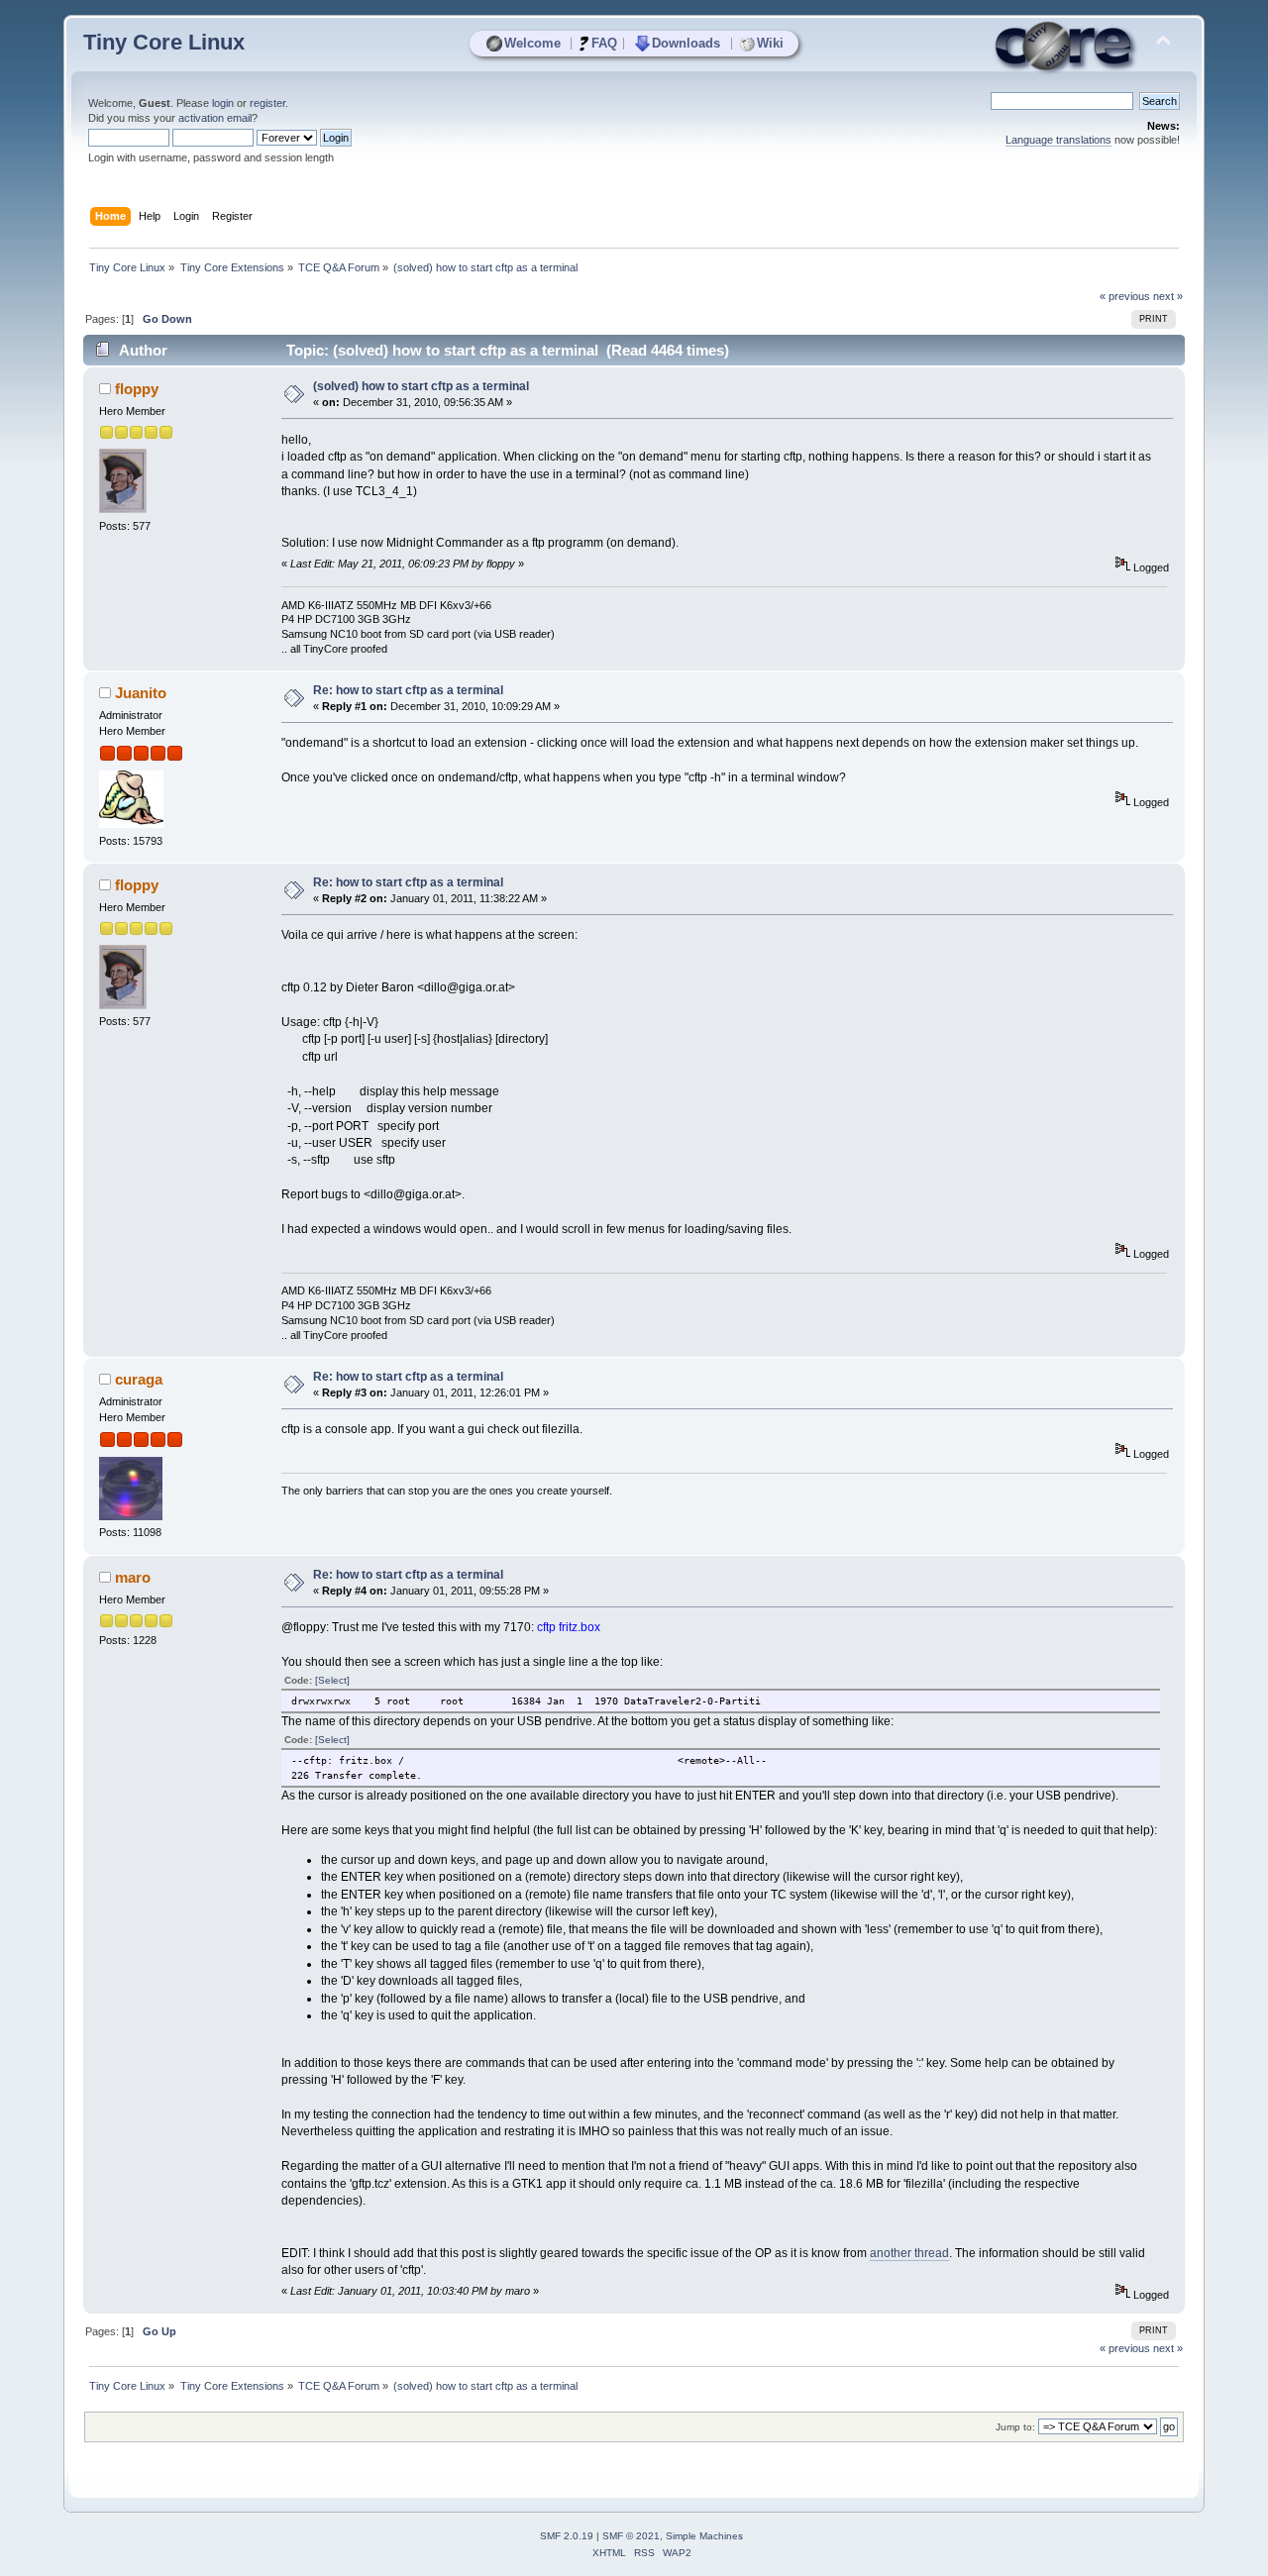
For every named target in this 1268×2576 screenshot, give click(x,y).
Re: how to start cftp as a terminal (408, 690)
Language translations (1058, 140)
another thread (909, 2253)
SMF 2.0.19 (567, 2536)
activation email (215, 118)
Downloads (686, 43)
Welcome (532, 43)
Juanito (141, 693)
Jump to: (1015, 2427)
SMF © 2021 (631, 2536)
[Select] (332, 1680)
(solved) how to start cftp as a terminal (421, 386)
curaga (139, 1379)
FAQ (604, 43)
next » (1168, 296)
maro (133, 1577)
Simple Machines (704, 2536)
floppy (137, 389)
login (223, 103)
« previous (1125, 296)
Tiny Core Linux (164, 42)
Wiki (770, 43)
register (267, 103)
